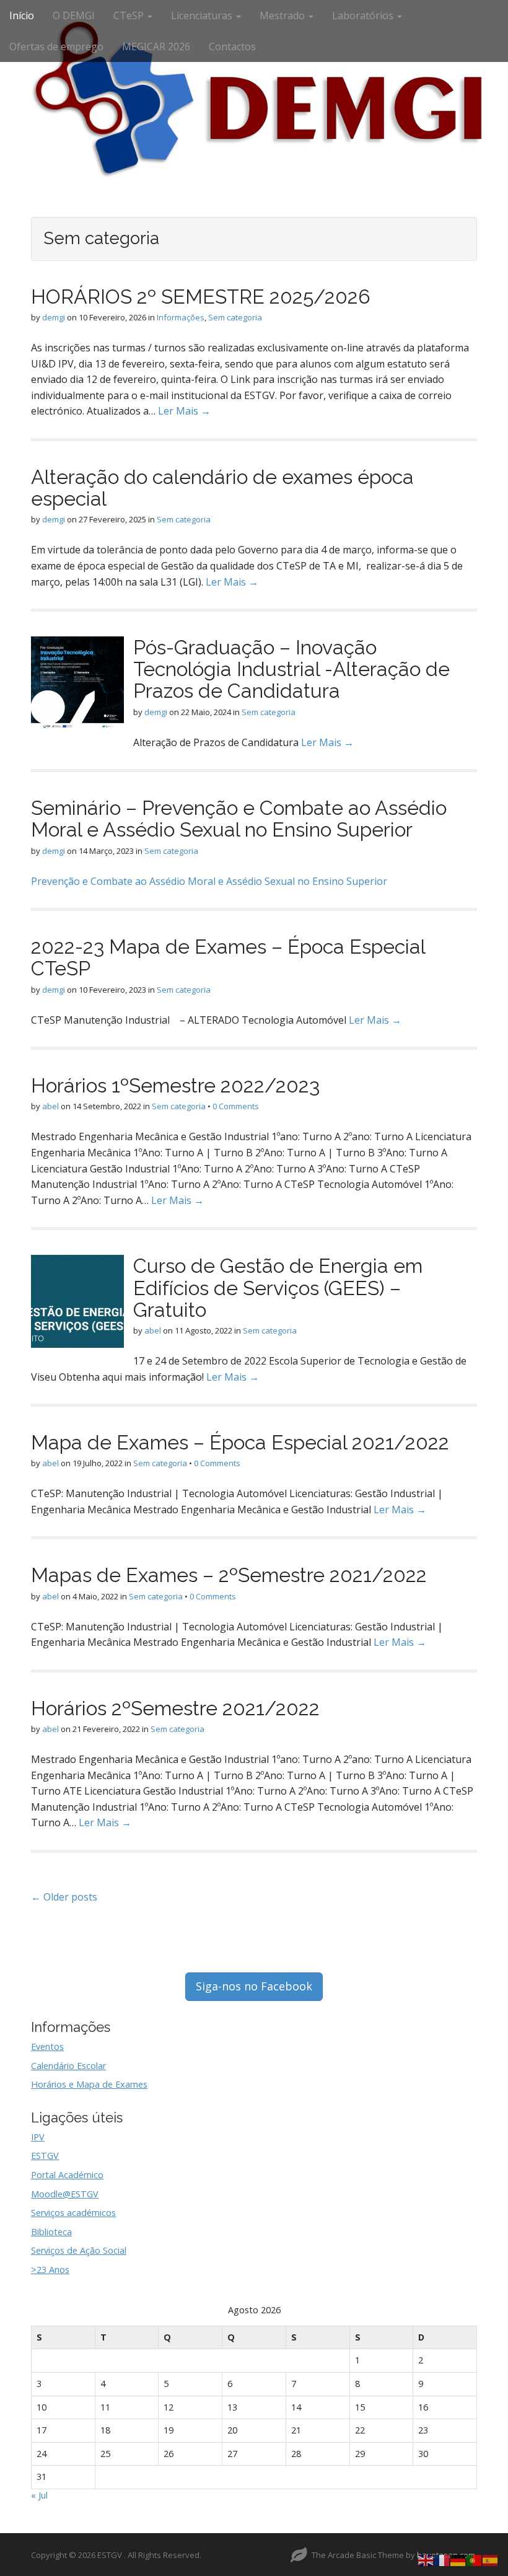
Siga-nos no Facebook (254, 1986)
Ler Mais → (184, 411)
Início (22, 15)
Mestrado (283, 15)
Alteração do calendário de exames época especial (222, 488)
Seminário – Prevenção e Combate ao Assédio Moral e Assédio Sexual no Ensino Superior (239, 819)
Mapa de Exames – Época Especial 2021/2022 (240, 1442)
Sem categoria (235, 317)
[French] (442, 2559)
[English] (426, 2559)
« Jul (39, 2495)
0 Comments (236, 1106)
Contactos (232, 46)
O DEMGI (74, 15)
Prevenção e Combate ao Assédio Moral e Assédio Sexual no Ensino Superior (209, 881)
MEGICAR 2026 (156, 46)
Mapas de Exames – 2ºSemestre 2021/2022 (229, 1575)
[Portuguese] (475, 2559)
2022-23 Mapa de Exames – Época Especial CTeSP (228, 957)
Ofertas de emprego (56, 46)
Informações (181, 317)
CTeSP (130, 15)
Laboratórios (364, 15)
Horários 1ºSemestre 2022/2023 (175, 1085)
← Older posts (64, 1897)
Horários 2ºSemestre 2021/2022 (175, 1708)
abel (50, 1106)
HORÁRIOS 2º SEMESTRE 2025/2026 (201, 297)
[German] (458, 2559)
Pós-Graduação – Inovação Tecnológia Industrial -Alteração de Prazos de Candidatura (291, 669)
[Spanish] (491, 2559)
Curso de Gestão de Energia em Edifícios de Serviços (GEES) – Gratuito (278, 1287)
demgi (54, 317)
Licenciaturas (203, 15)
